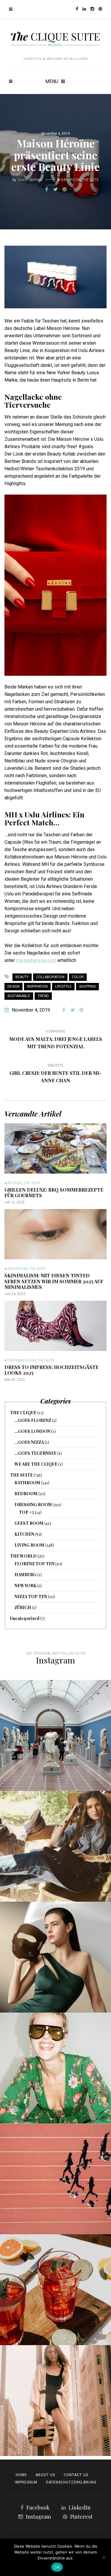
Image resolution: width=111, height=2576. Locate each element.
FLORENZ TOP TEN (34, 1564)
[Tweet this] (56, 189)
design (13, 986)
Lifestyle (63, 986)
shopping (87, 986)
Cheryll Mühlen (29, 180)
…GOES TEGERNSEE (36, 1453)
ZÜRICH (23, 1607)
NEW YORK (25, 1586)
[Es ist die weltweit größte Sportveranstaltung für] (55, 2179)
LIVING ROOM (29, 1545)
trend (43, 996)
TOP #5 (26, 1512)
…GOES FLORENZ (33, 1420)
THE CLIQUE (23, 1413)
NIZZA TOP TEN (31, 1596)
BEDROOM (26, 1494)
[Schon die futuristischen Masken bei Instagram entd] (55, 1957)
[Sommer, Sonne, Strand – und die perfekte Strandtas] (55, 2401)
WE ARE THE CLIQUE (36, 1464)
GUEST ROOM (29, 1523)
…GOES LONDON (32, 1431)
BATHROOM (71, 180)
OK (57, 2567)
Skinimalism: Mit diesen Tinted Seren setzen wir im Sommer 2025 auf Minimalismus (54, 1281)
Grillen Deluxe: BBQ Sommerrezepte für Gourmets (54, 1193)
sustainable (19, 996)
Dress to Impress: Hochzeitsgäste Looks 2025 (52, 1370)
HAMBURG (25, 1575)
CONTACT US (76, 2475)
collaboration (50, 977)
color (78, 977)
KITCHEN (15, 1183)
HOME (21, 2475)
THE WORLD (23, 1556)
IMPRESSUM (26, 2482)
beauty (22, 977)
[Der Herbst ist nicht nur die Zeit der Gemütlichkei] (55, 1735)
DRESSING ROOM (22, 1360)
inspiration (37, 986)
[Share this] (47, 189)
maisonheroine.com (36, 960)
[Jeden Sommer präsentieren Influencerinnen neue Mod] (55, 2068)
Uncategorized (25, 1618)
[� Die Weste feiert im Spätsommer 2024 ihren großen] (55, 1846)
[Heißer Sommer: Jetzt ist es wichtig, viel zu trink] (55, 2290)
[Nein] (104, 2557)
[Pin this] (65, 189)
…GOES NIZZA (29, 1442)
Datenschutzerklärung (71, 2482)
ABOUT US (45, 2475)
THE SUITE (90, 180)
